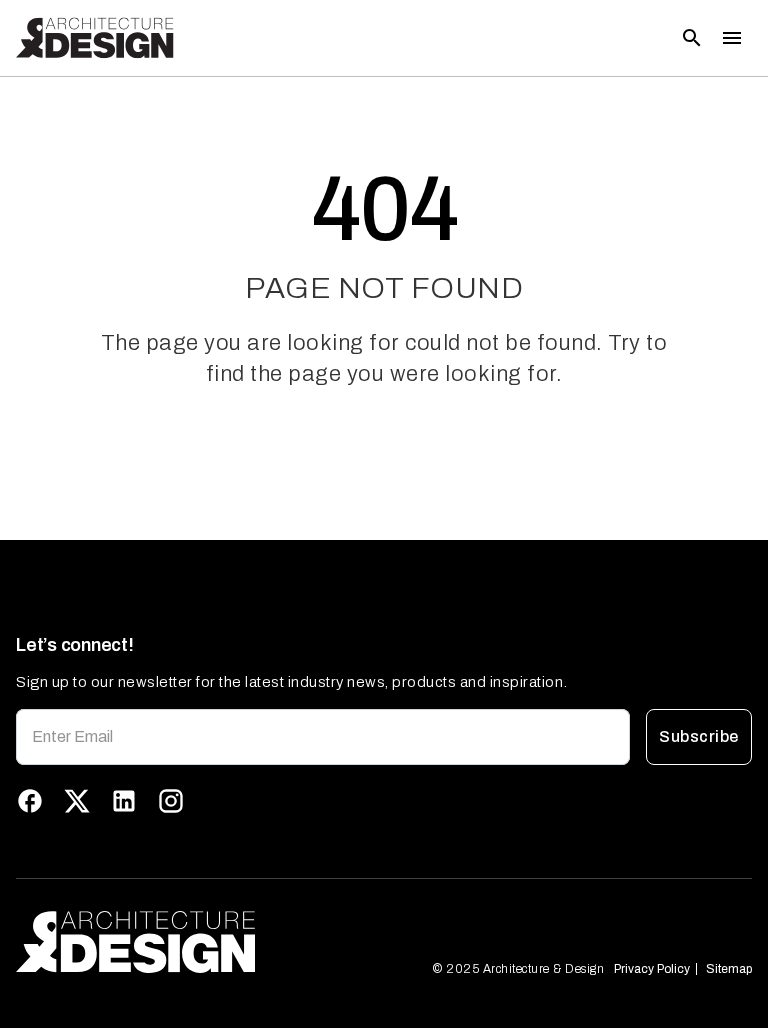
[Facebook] (30, 801)
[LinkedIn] (124, 801)
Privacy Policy (652, 969)
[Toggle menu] (732, 38)
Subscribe (698, 736)
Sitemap (729, 969)
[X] (77, 801)
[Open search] (692, 38)
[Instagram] (171, 801)
